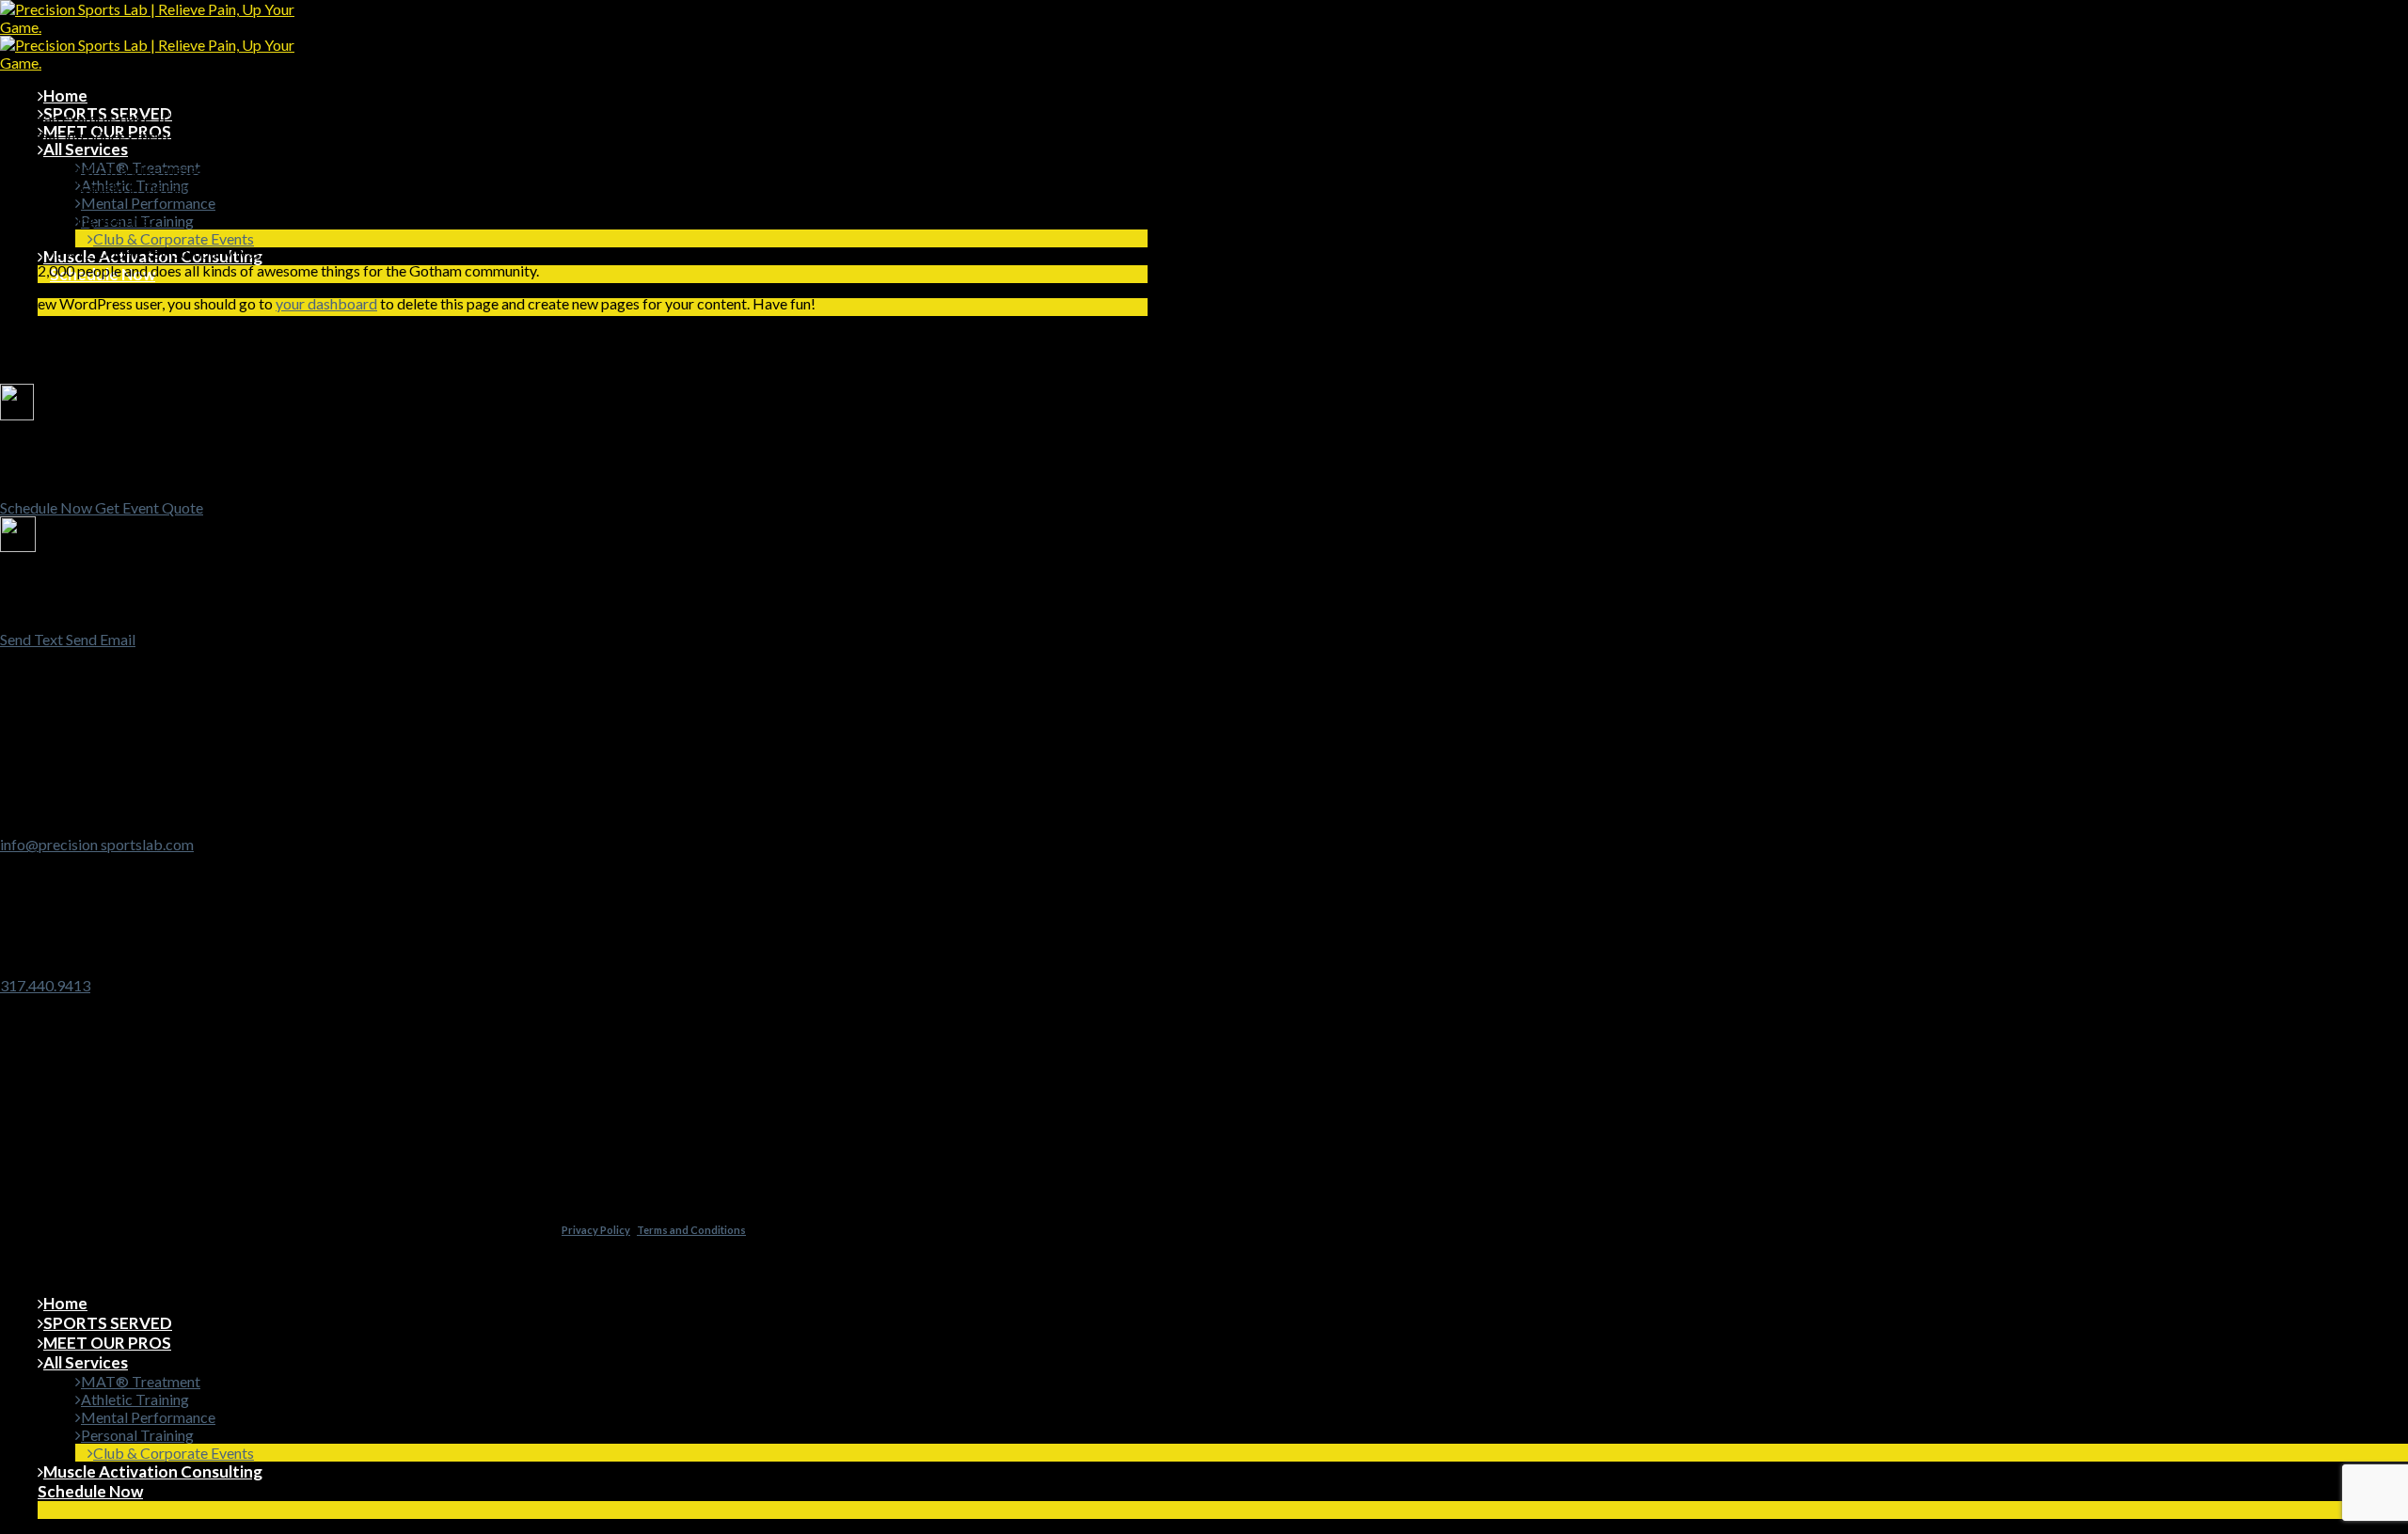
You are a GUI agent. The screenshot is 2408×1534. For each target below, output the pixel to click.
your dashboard (326, 303)
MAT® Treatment (141, 1381)
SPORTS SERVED (108, 1323)
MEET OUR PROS (107, 1343)
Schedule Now (90, 1491)
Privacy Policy (596, 1230)
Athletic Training (135, 1399)
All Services (86, 149)
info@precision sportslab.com (97, 844)
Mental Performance (148, 203)
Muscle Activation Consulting (153, 1471)
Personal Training (137, 1435)
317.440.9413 (45, 985)
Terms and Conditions (691, 1230)
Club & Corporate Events (174, 238)
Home (65, 95)
